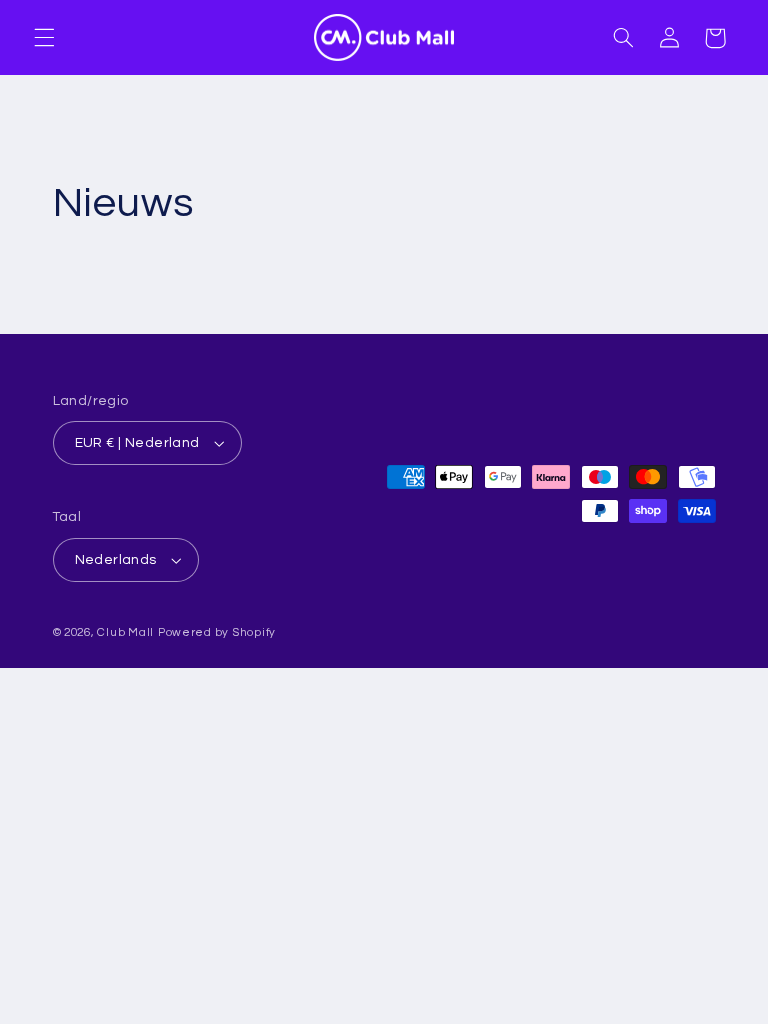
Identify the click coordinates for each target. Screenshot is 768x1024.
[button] (44, 38)
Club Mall (125, 632)
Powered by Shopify (217, 632)
